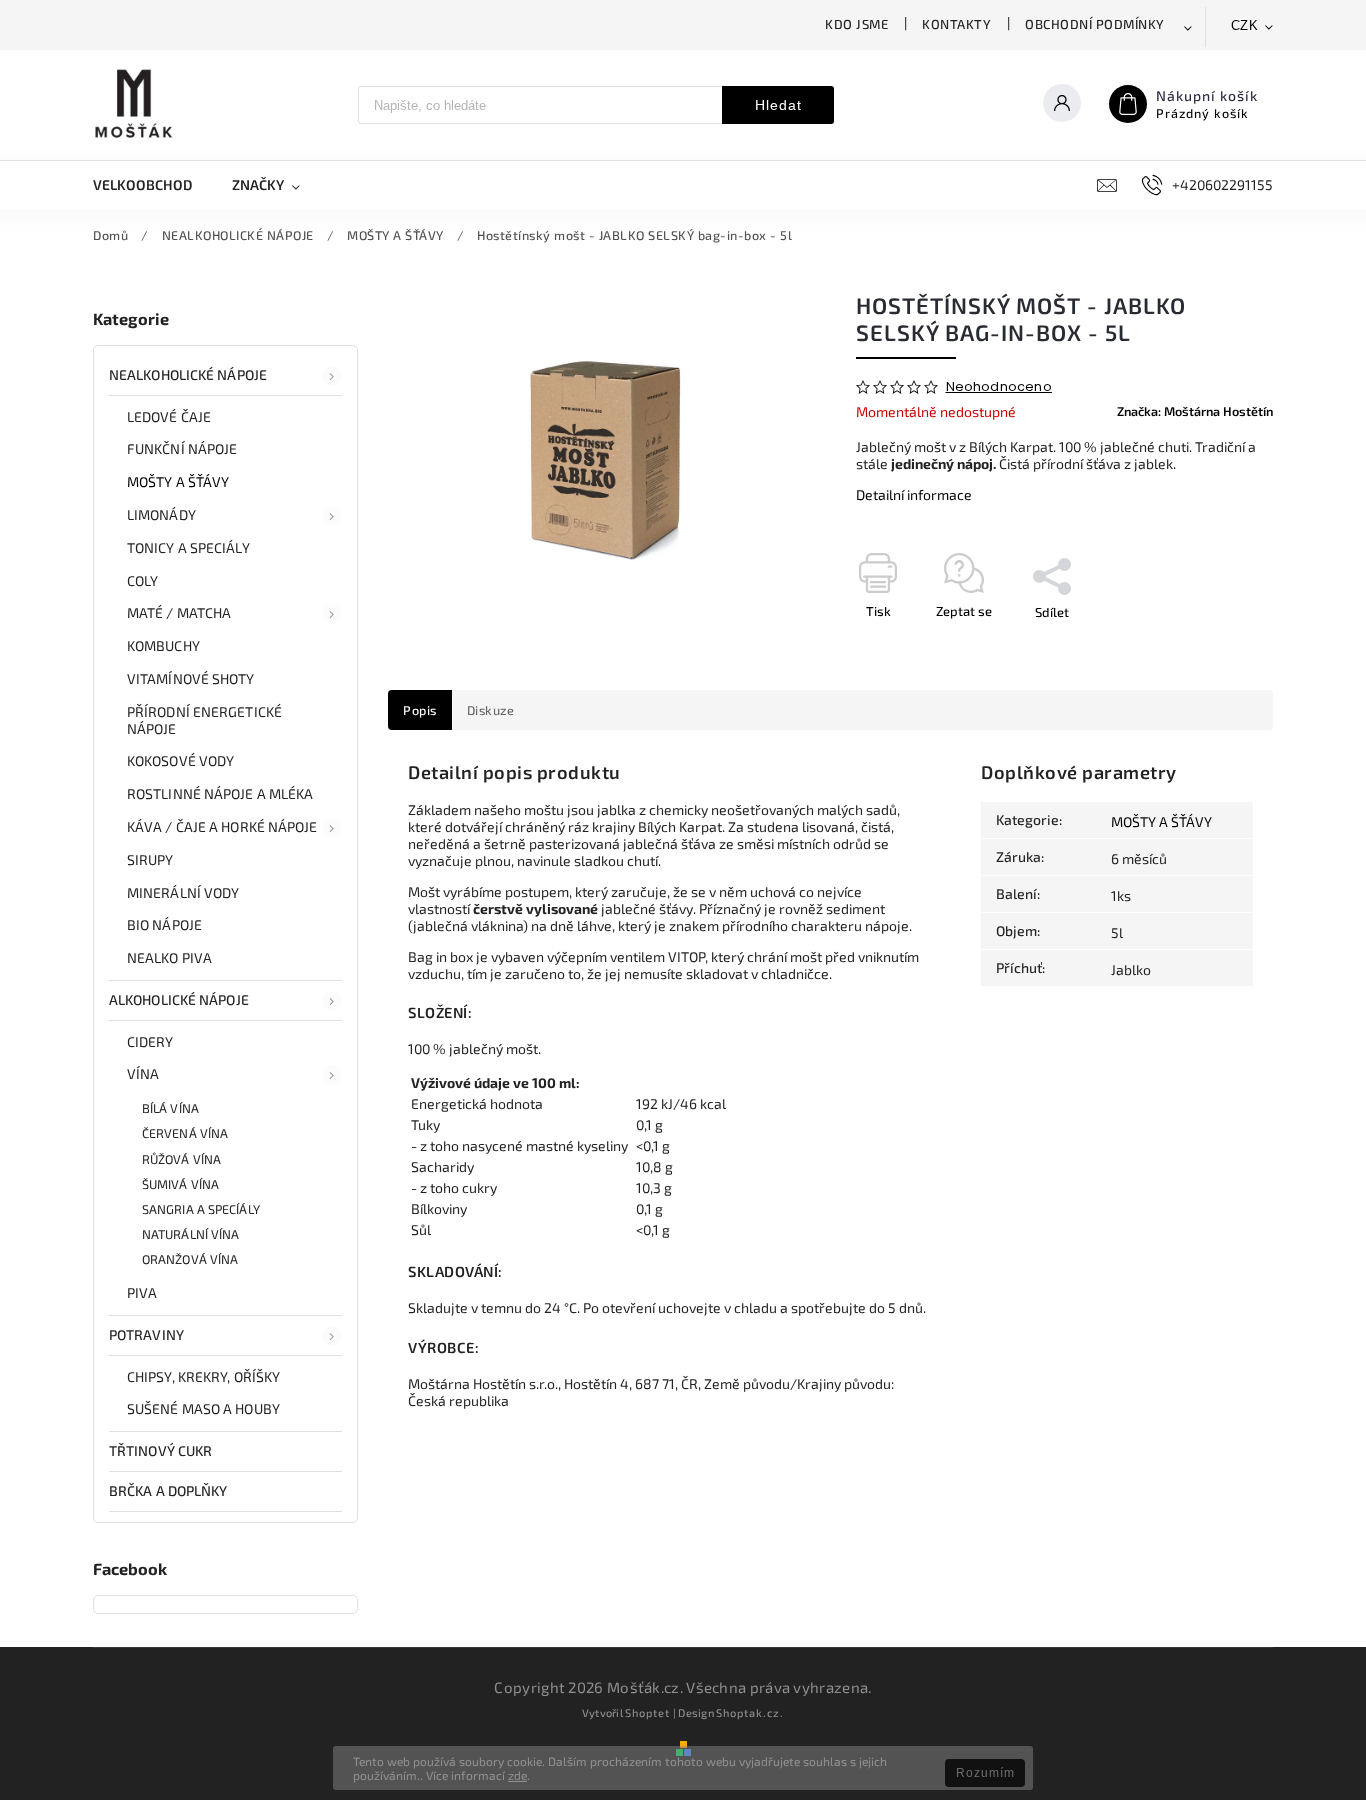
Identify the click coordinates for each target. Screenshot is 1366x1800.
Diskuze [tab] (491, 710)
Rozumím (985, 1773)
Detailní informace (914, 494)
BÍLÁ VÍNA (170, 1108)
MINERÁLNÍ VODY (183, 892)
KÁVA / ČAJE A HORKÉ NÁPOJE (222, 826)
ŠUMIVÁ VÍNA (180, 1184)
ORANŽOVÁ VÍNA (190, 1259)
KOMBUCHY (163, 645)
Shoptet (647, 1712)
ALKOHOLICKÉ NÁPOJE (179, 999)
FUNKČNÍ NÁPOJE (182, 448)
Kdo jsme (856, 24)
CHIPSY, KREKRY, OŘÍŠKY (203, 1376)
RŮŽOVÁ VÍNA (181, 1159)
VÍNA (143, 1073)
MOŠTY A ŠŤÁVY (178, 481)
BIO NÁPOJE (164, 924)
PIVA (142, 1292)
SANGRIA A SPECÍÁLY (201, 1209)
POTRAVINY (146, 1334)
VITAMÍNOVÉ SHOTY (191, 678)
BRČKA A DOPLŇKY (168, 1490)
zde (517, 1775)
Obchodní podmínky (1095, 24)
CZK (1245, 25)
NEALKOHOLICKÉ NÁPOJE (188, 374)
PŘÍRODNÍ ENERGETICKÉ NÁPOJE (204, 720)
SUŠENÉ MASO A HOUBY (203, 1408)
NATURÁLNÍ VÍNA (190, 1234)
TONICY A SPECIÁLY (188, 547)
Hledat (778, 105)
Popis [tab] (420, 710)
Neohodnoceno (999, 387)
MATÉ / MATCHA (179, 612)
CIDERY (150, 1041)
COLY (142, 580)
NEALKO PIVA (169, 957)
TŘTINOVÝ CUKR (160, 1450)
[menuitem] (152, 185)
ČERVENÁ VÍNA (185, 1133)
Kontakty (956, 24)
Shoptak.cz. (750, 1712)
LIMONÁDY (161, 514)
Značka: (1195, 411)
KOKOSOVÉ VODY (180, 760)
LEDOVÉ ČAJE (169, 416)
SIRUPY (150, 859)
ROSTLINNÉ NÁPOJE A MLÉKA (220, 793)
